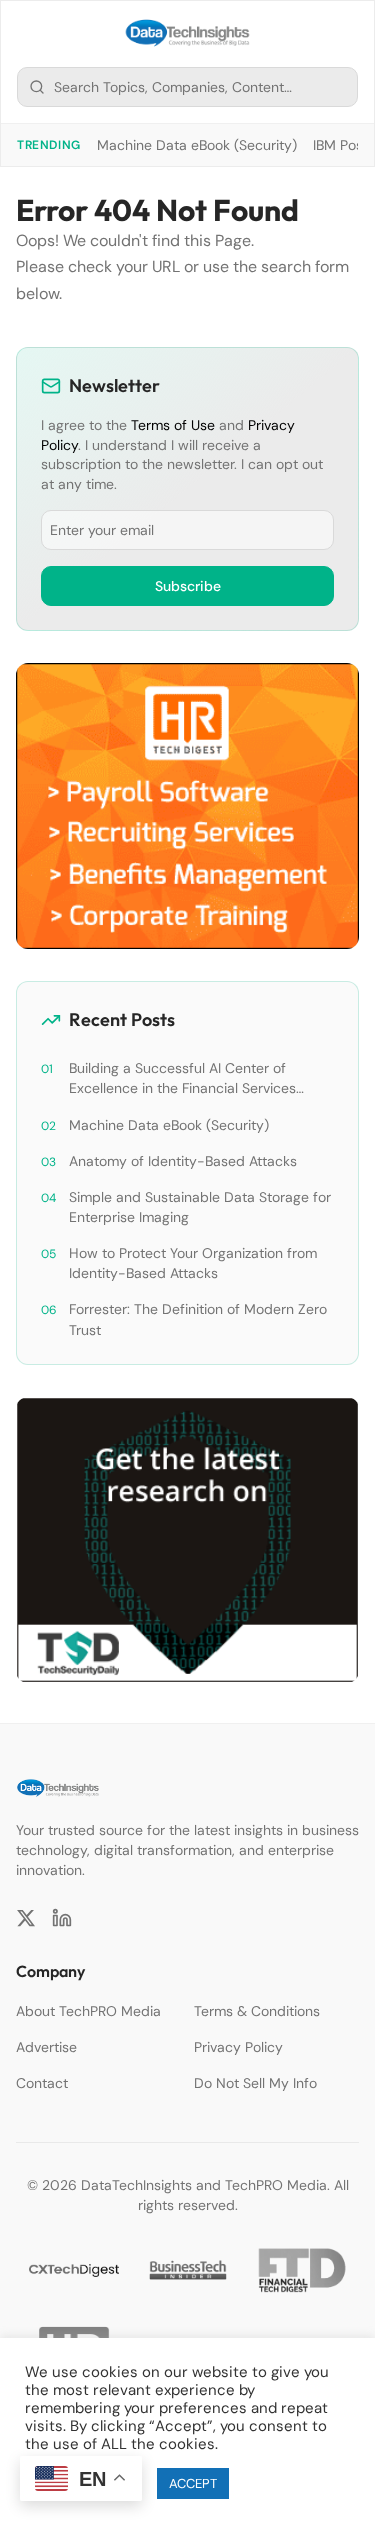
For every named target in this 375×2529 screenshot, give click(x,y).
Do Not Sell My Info (255, 2083)
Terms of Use (173, 425)
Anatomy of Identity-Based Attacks (183, 1161)
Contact (42, 2083)
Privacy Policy (238, 2047)
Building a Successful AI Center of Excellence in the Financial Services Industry (182, 1078)
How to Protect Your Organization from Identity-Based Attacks (193, 1263)
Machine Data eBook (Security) (197, 145)
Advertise (46, 2047)
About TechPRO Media (88, 2011)
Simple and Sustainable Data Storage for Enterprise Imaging (200, 1207)
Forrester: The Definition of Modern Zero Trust (198, 1319)
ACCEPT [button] (193, 2483)
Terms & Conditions (257, 2011)
